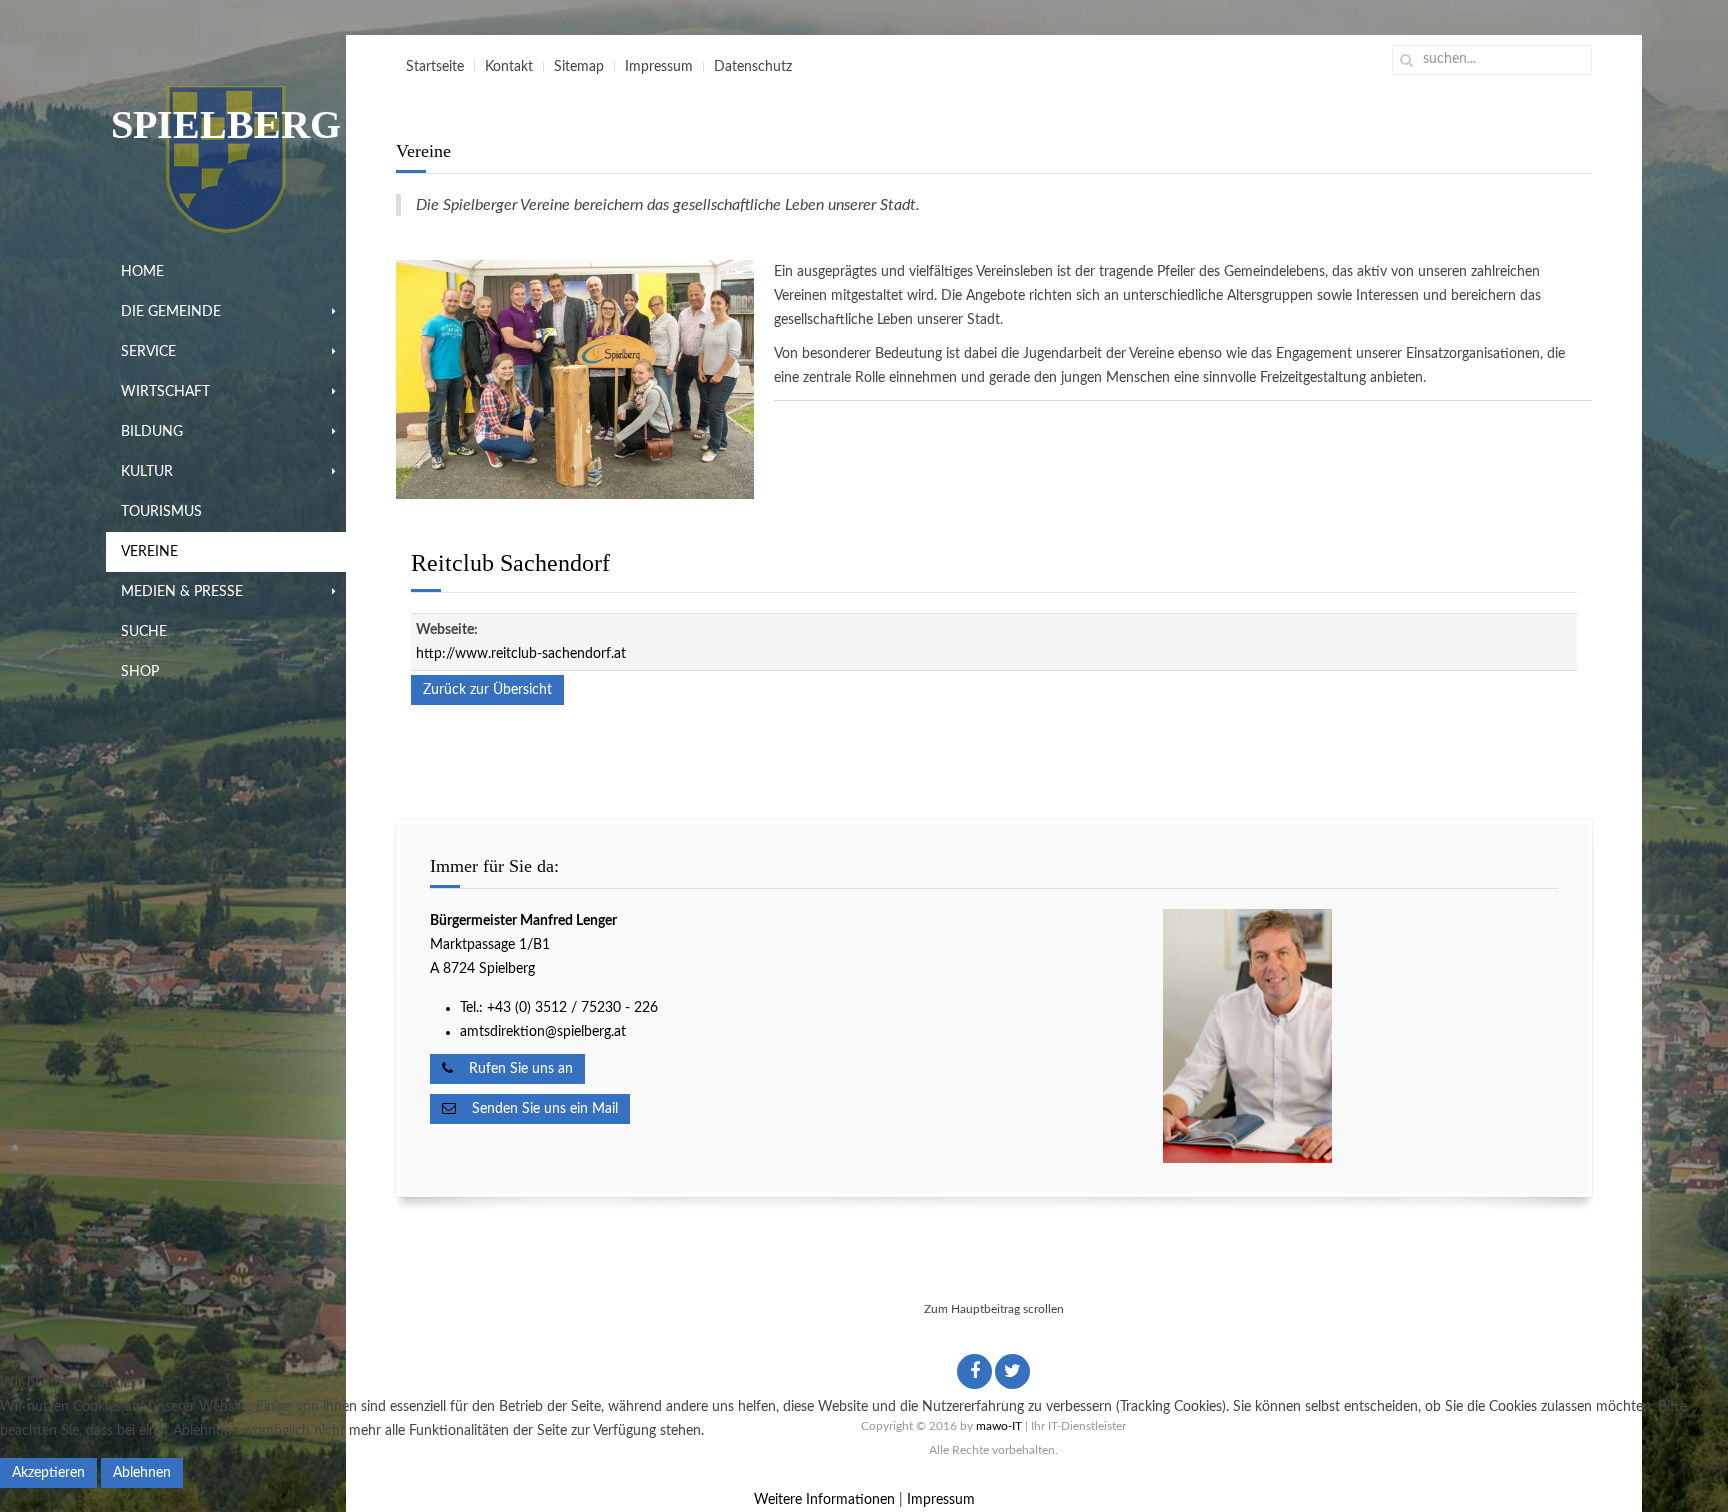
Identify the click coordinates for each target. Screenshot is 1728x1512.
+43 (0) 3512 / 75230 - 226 (574, 1008)
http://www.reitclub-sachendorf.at (521, 654)
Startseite (435, 67)
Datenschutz (753, 67)
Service (148, 352)
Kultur (147, 472)
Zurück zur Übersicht (487, 690)
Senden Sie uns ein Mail (537, 1109)
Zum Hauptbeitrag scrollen (994, 1309)
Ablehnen (142, 1473)
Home (142, 272)
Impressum (659, 67)
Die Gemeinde (171, 312)
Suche (144, 632)
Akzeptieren (48, 1473)
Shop (140, 672)
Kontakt (509, 67)
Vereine (149, 552)
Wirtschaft (165, 392)
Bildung (152, 432)
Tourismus (161, 512)
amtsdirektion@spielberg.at (543, 1032)
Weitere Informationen (824, 1500)
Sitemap (579, 67)
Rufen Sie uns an (513, 1069)
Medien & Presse (182, 592)
